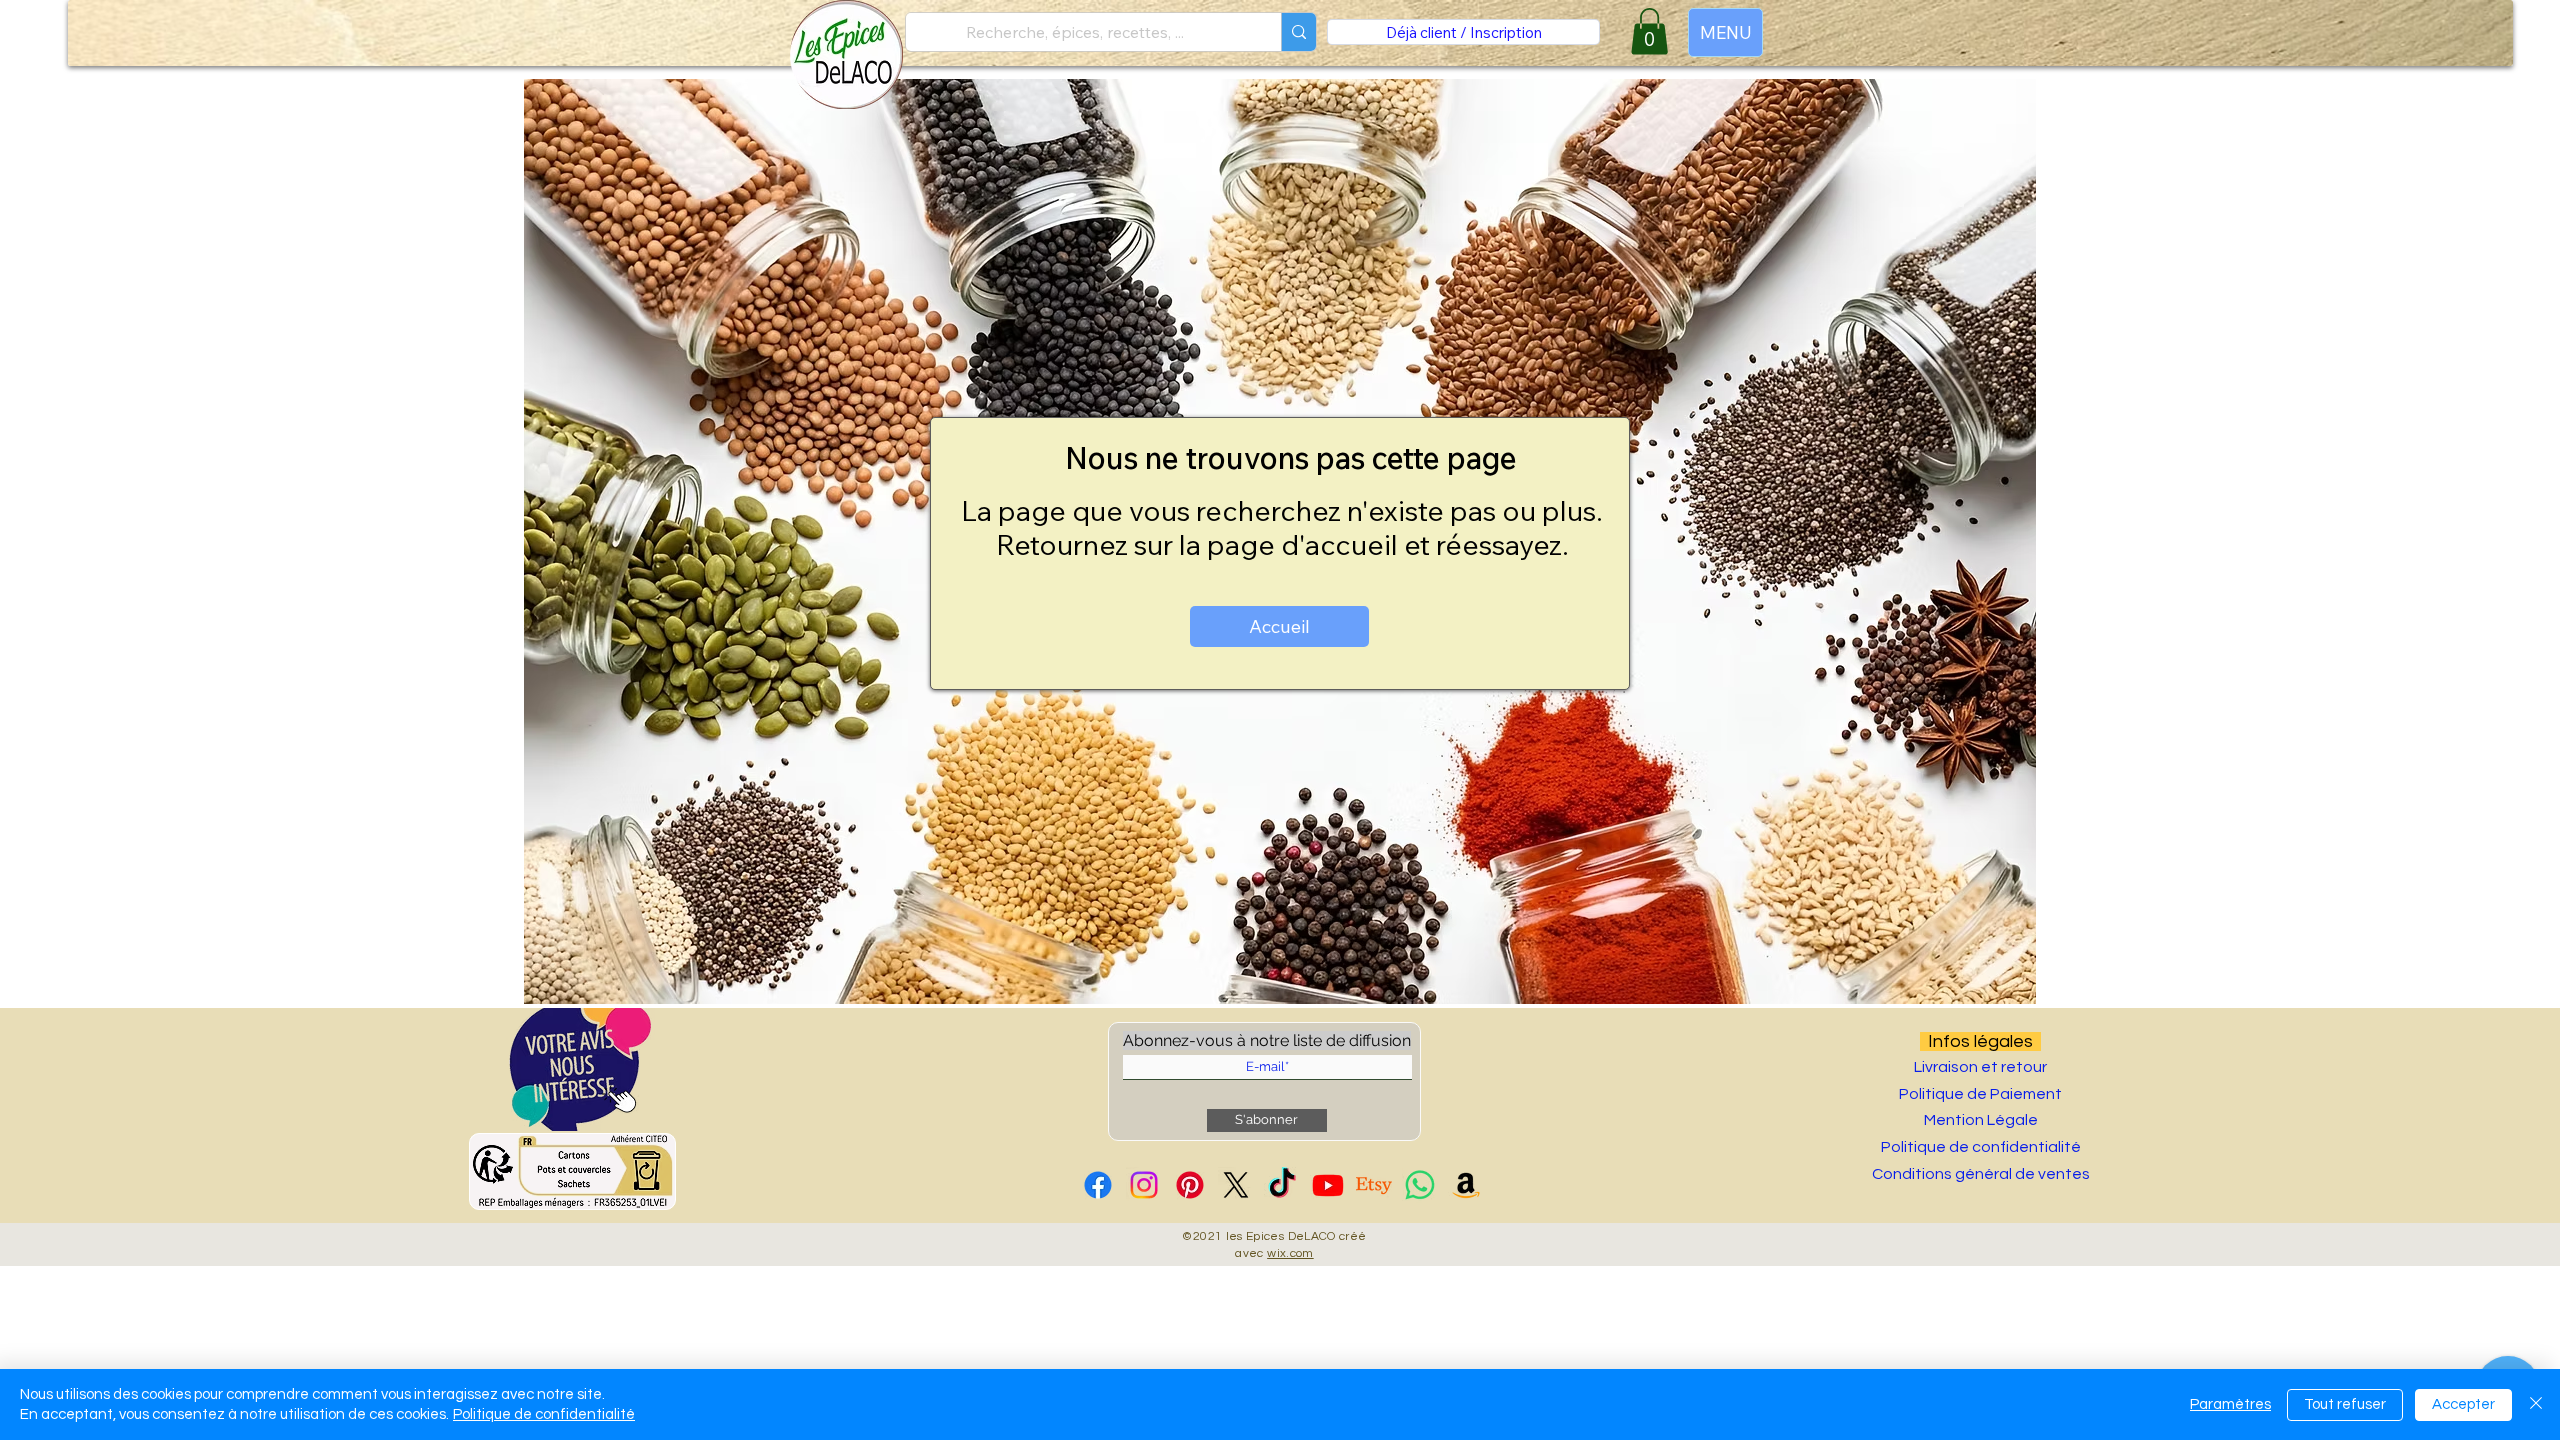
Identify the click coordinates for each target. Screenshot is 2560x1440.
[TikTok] (1282, 1185)
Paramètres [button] (2230, 1404)
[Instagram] (1144, 1185)
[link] (1649, 31)
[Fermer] (2536, 1404)
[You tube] (1328, 1185)
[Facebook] (1098, 1185)
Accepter (2463, 1404)
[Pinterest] (1190, 1185)
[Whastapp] (1420, 1185)
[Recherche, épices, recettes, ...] (1298, 32)
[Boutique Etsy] (1374, 1185)
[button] (580, 1069)
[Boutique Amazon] (1466, 1185)
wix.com (1290, 1253)
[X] (1236, 1185)
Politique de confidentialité (544, 1414)
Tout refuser (2345, 1404)
